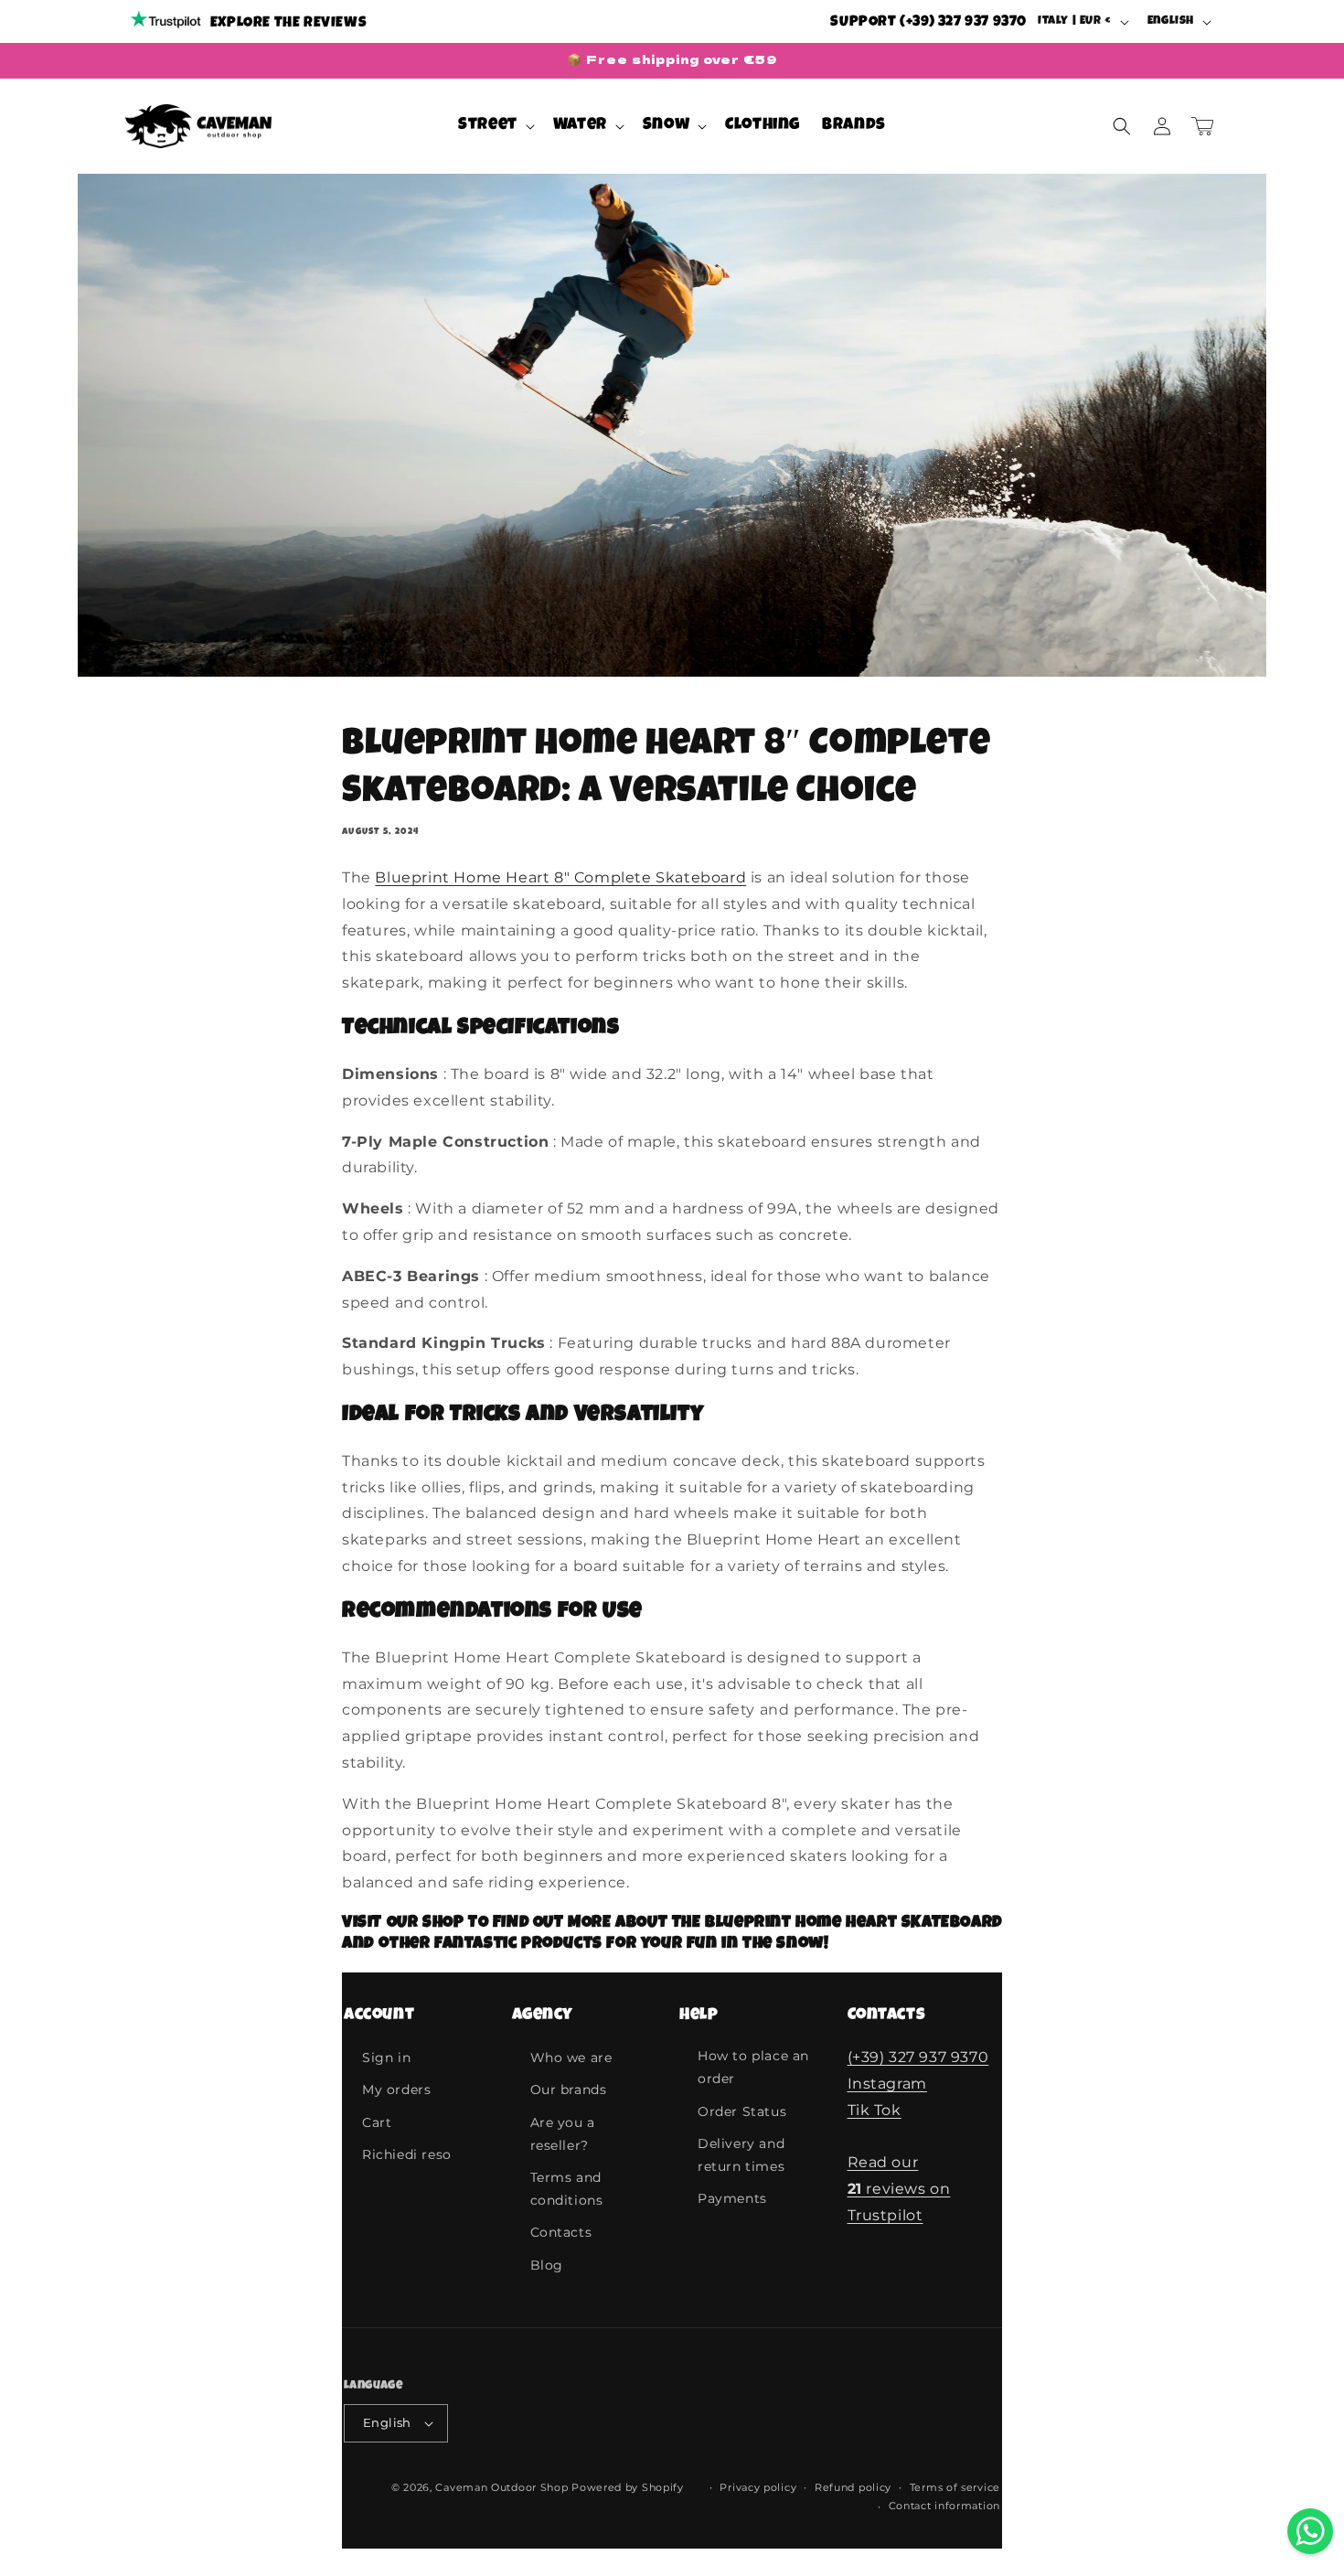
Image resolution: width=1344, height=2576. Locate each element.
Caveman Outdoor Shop (501, 2487)
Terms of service (955, 2487)
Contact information (944, 2506)
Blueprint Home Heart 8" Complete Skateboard (560, 877)
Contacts (561, 2232)
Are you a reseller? (563, 2134)
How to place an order (753, 2067)
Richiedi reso (407, 2154)
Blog (547, 2265)
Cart (377, 2122)
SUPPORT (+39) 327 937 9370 (928, 23)
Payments (732, 2198)
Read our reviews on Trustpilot (899, 2189)
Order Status (742, 2111)
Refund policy (853, 2487)
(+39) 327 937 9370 (918, 2057)
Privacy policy (758, 2487)
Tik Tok (875, 2110)
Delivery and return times (741, 2155)
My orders (396, 2090)
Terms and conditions (567, 2189)
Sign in (386, 2058)
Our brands (569, 2090)
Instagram (887, 2084)
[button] (495, 126)
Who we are (571, 2058)
